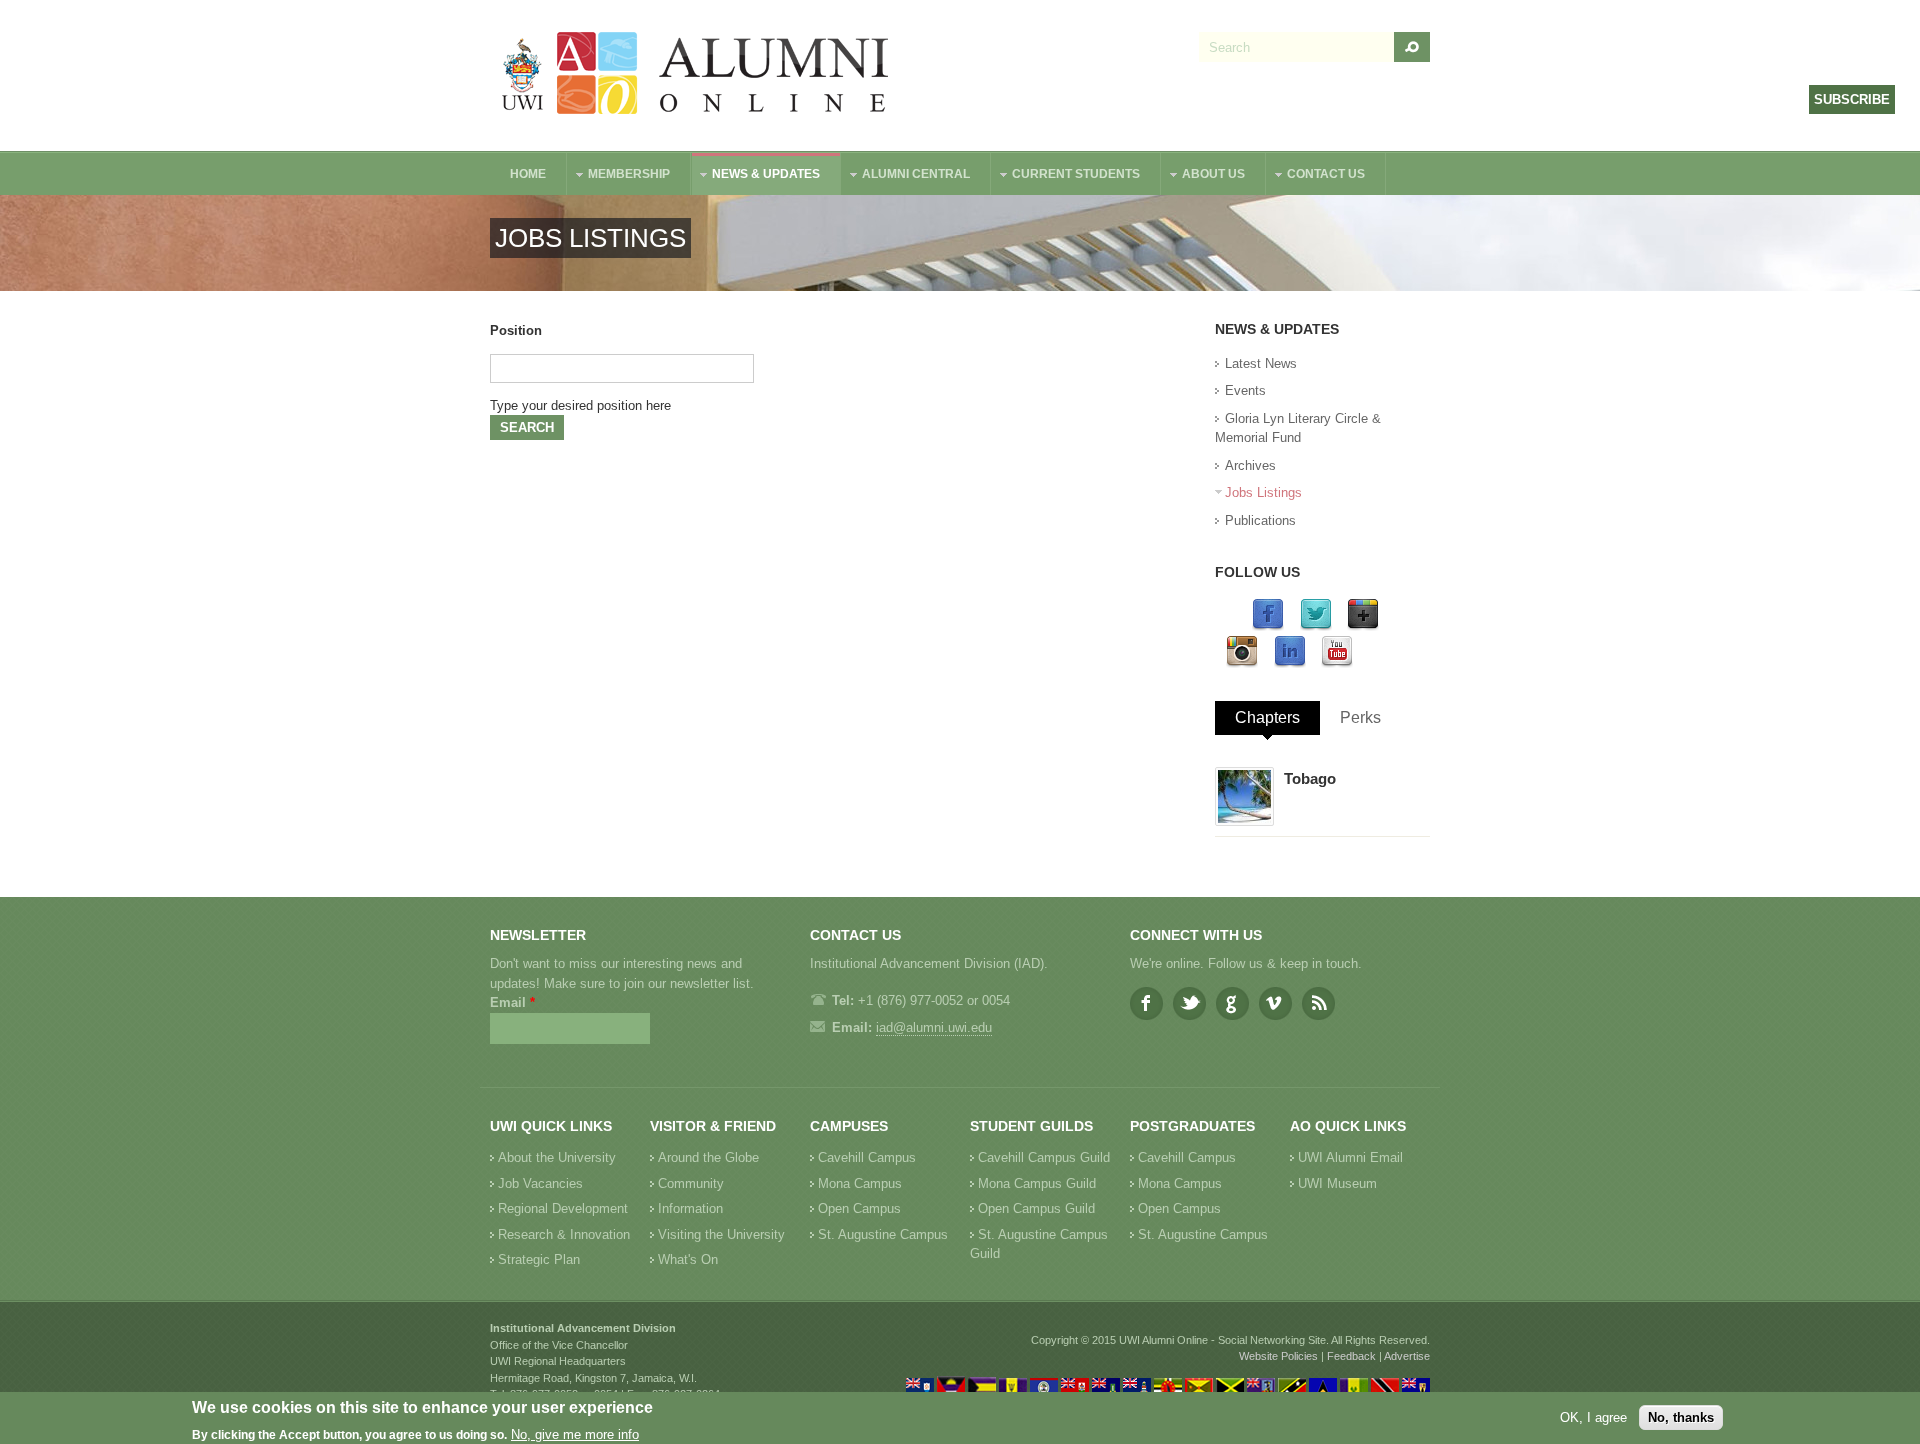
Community (691, 1183)
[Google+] (1363, 626)
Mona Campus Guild (1037, 1183)
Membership (619, 176)
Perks (1360, 717)
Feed (1318, 1003)
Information (690, 1208)
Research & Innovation (564, 1234)
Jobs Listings (1263, 492)
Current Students (1066, 176)
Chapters (1267, 717)
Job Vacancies (540, 1183)
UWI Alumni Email (1350, 1157)
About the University (557, 1157)
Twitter (1189, 1003)
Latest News (1261, 363)
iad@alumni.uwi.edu (934, 1027)
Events (1245, 390)
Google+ (1232, 1003)
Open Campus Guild (1036, 1208)
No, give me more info (575, 1434)
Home (528, 174)
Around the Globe (708, 1157)
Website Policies (1278, 1356)
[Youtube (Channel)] (1337, 663)
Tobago (1310, 778)
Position (516, 330)
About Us (1203, 176)
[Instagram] (1242, 663)
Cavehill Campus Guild (1044, 1157)
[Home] (696, 75)
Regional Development (563, 1208)
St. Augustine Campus (883, 1234)
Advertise (1407, 1356)
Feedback (1351, 1356)
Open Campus (859, 1208)
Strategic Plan (539, 1259)
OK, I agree (1593, 1417)
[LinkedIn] (1290, 663)
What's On (688, 1259)
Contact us (1316, 176)
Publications (1260, 520)
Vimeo (1275, 1003)
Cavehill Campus (867, 1157)
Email (512, 1002)
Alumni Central (906, 176)
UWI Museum (1337, 1183)
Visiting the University (721, 1234)
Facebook (1146, 1003)
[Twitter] (1316, 626)
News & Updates (756, 176)
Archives (1250, 465)
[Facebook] (1268, 626)
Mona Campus (860, 1183)
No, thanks (1681, 1417)
